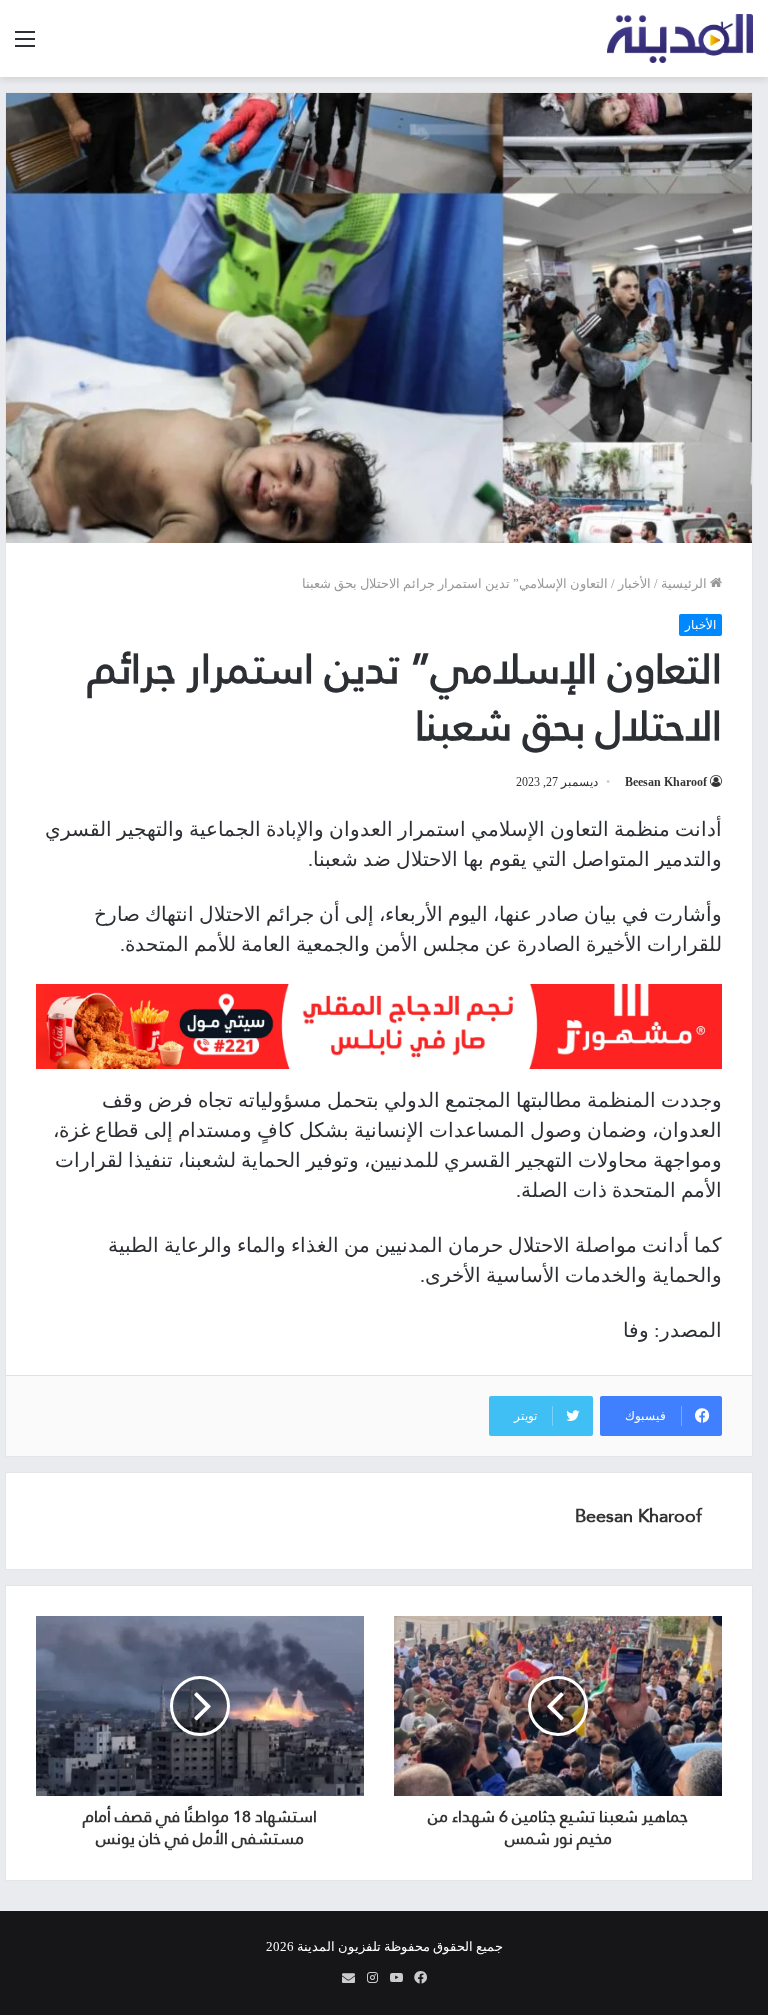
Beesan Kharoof (666, 782)
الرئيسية (685, 583)
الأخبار (634, 583)
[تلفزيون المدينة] (680, 38)
